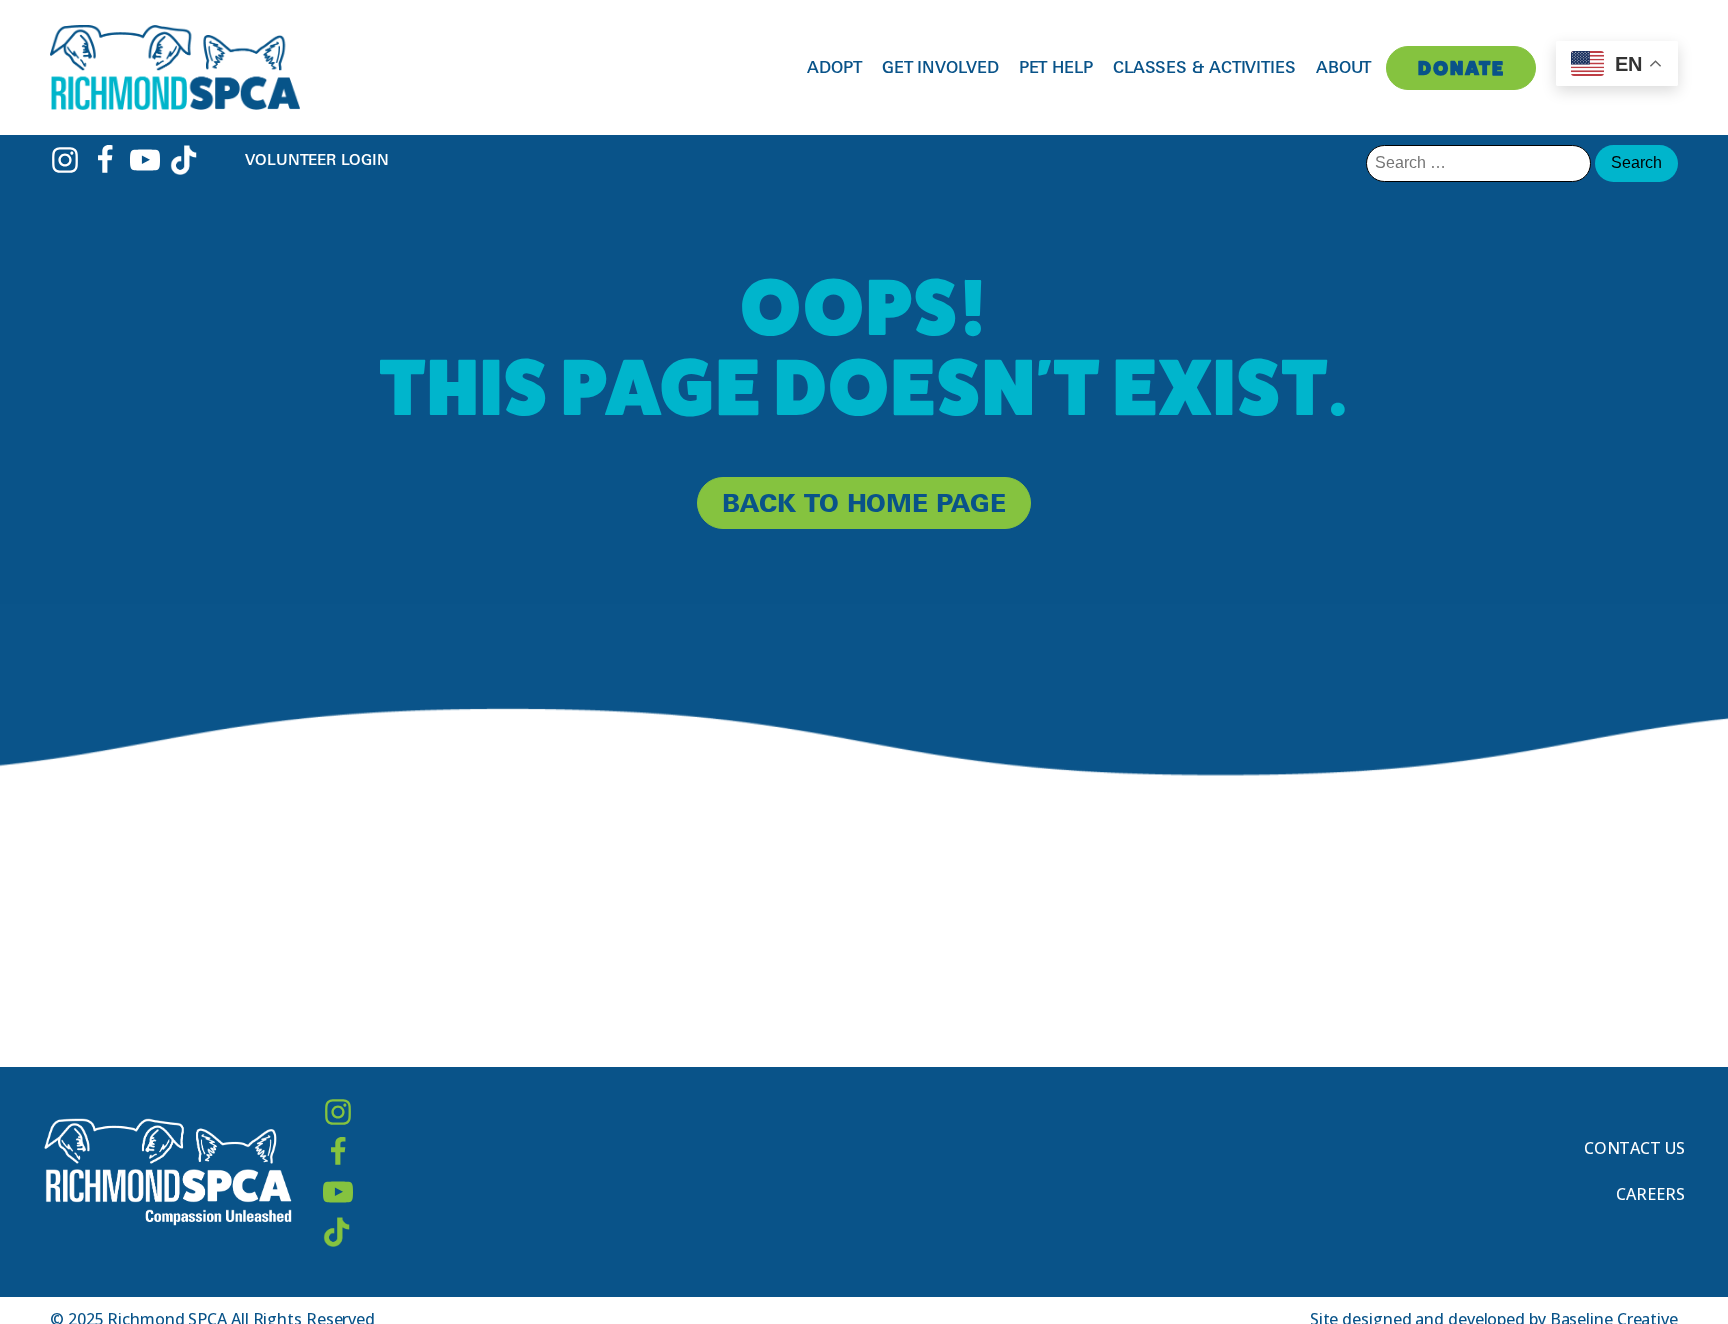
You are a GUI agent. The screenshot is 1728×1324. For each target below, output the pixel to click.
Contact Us (1634, 1148)
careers (1650, 1194)
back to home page (863, 502)
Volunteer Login (317, 159)
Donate (1461, 68)
